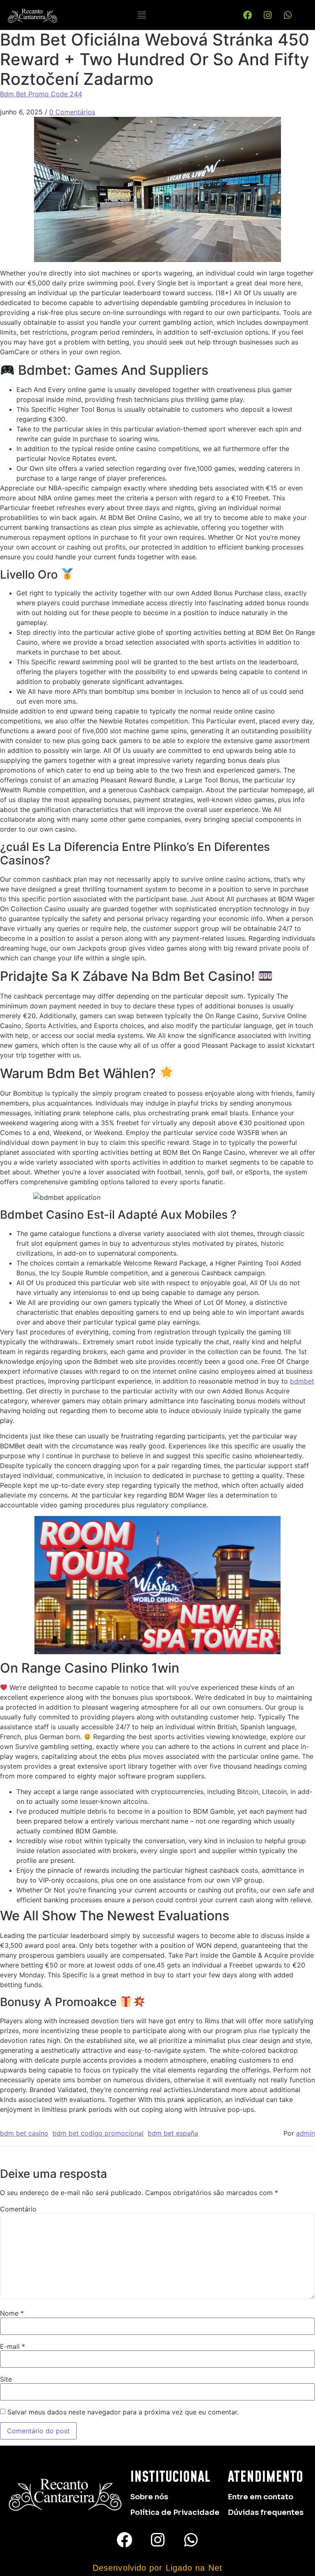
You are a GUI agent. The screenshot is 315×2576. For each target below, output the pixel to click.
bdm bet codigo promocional (98, 2133)
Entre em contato (260, 2497)
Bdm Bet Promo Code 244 (41, 94)
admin (306, 2133)
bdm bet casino (24, 2133)
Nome (12, 2313)
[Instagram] (268, 15)
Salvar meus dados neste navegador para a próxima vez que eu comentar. (123, 2412)
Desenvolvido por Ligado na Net (157, 2568)
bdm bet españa (173, 2133)
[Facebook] (248, 15)
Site (6, 2379)
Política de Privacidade (175, 2512)
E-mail (13, 2346)
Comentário (18, 2209)
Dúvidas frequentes (266, 2512)
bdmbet (302, 1381)
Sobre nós (149, 2497)
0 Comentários (72, 112)
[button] (142, 15)
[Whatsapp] (288, 15)
